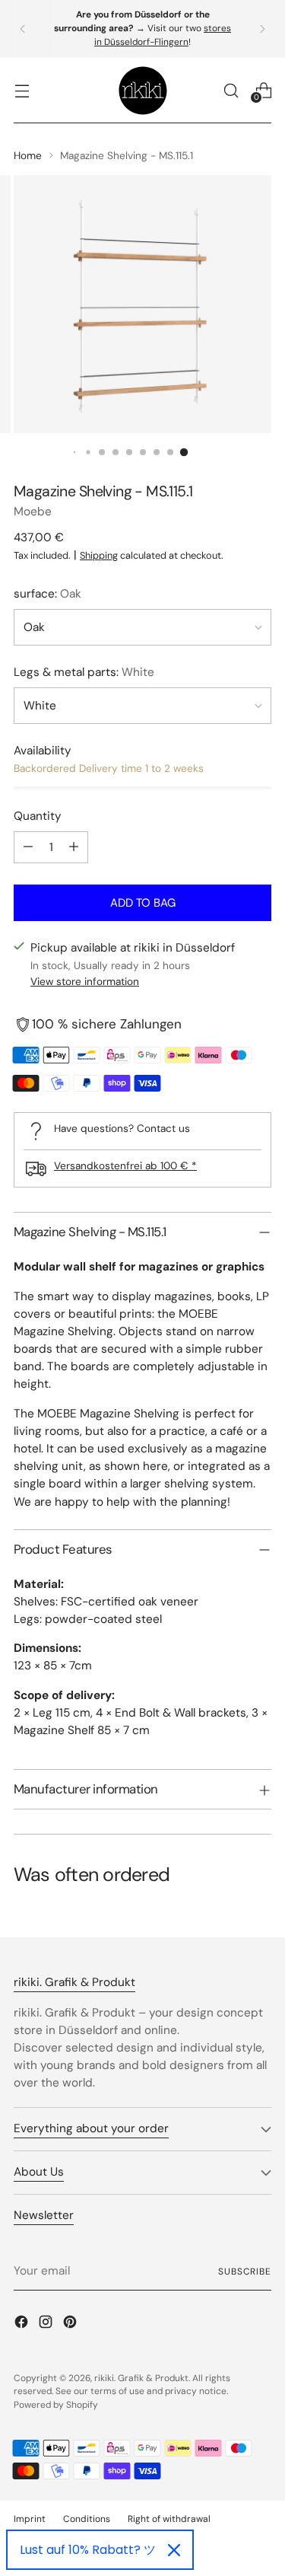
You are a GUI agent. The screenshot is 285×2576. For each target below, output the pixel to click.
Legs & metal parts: (84, 672)
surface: (47, 594)
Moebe (33, 512)
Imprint (30, 2519)
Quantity (38, 816)
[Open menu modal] (22, 90)
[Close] (174, 2550)
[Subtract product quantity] (28, 847)
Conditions (87, 2519)
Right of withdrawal (169, 2519)
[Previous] (23, 29)
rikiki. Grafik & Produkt (141, 2378)
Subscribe (245, 2272)
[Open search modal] (231, 90)
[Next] (262, 29)
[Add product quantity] (74, 847)
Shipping (99, 555)
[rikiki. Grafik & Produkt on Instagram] (47, 2324)
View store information (85, 981)
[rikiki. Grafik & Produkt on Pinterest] (71, 2324)
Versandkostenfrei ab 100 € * (125, 1165)
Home (28, 155)
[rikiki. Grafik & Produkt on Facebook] (23, 2324)
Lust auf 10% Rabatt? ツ (88, 2550)
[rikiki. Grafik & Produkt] (143, 91)
